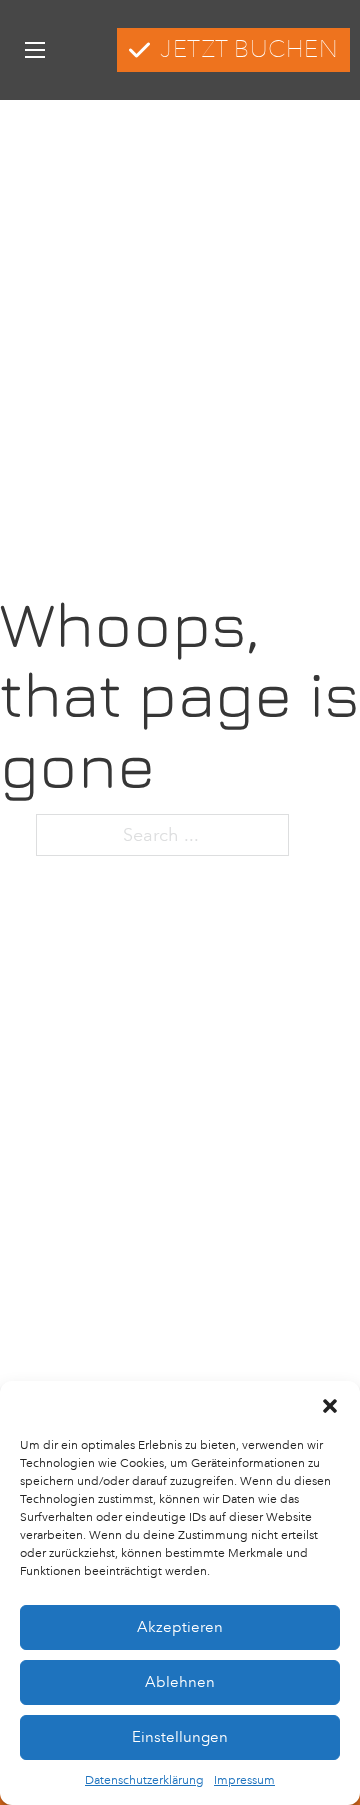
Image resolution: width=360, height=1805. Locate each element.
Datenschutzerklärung (144, 1780)
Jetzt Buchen (249, 49)
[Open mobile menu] (35, 50)
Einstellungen (180, 1737)
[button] (330, 1406)
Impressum (244, 1780)
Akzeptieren (180, 1627)
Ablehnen (180, 1682)
